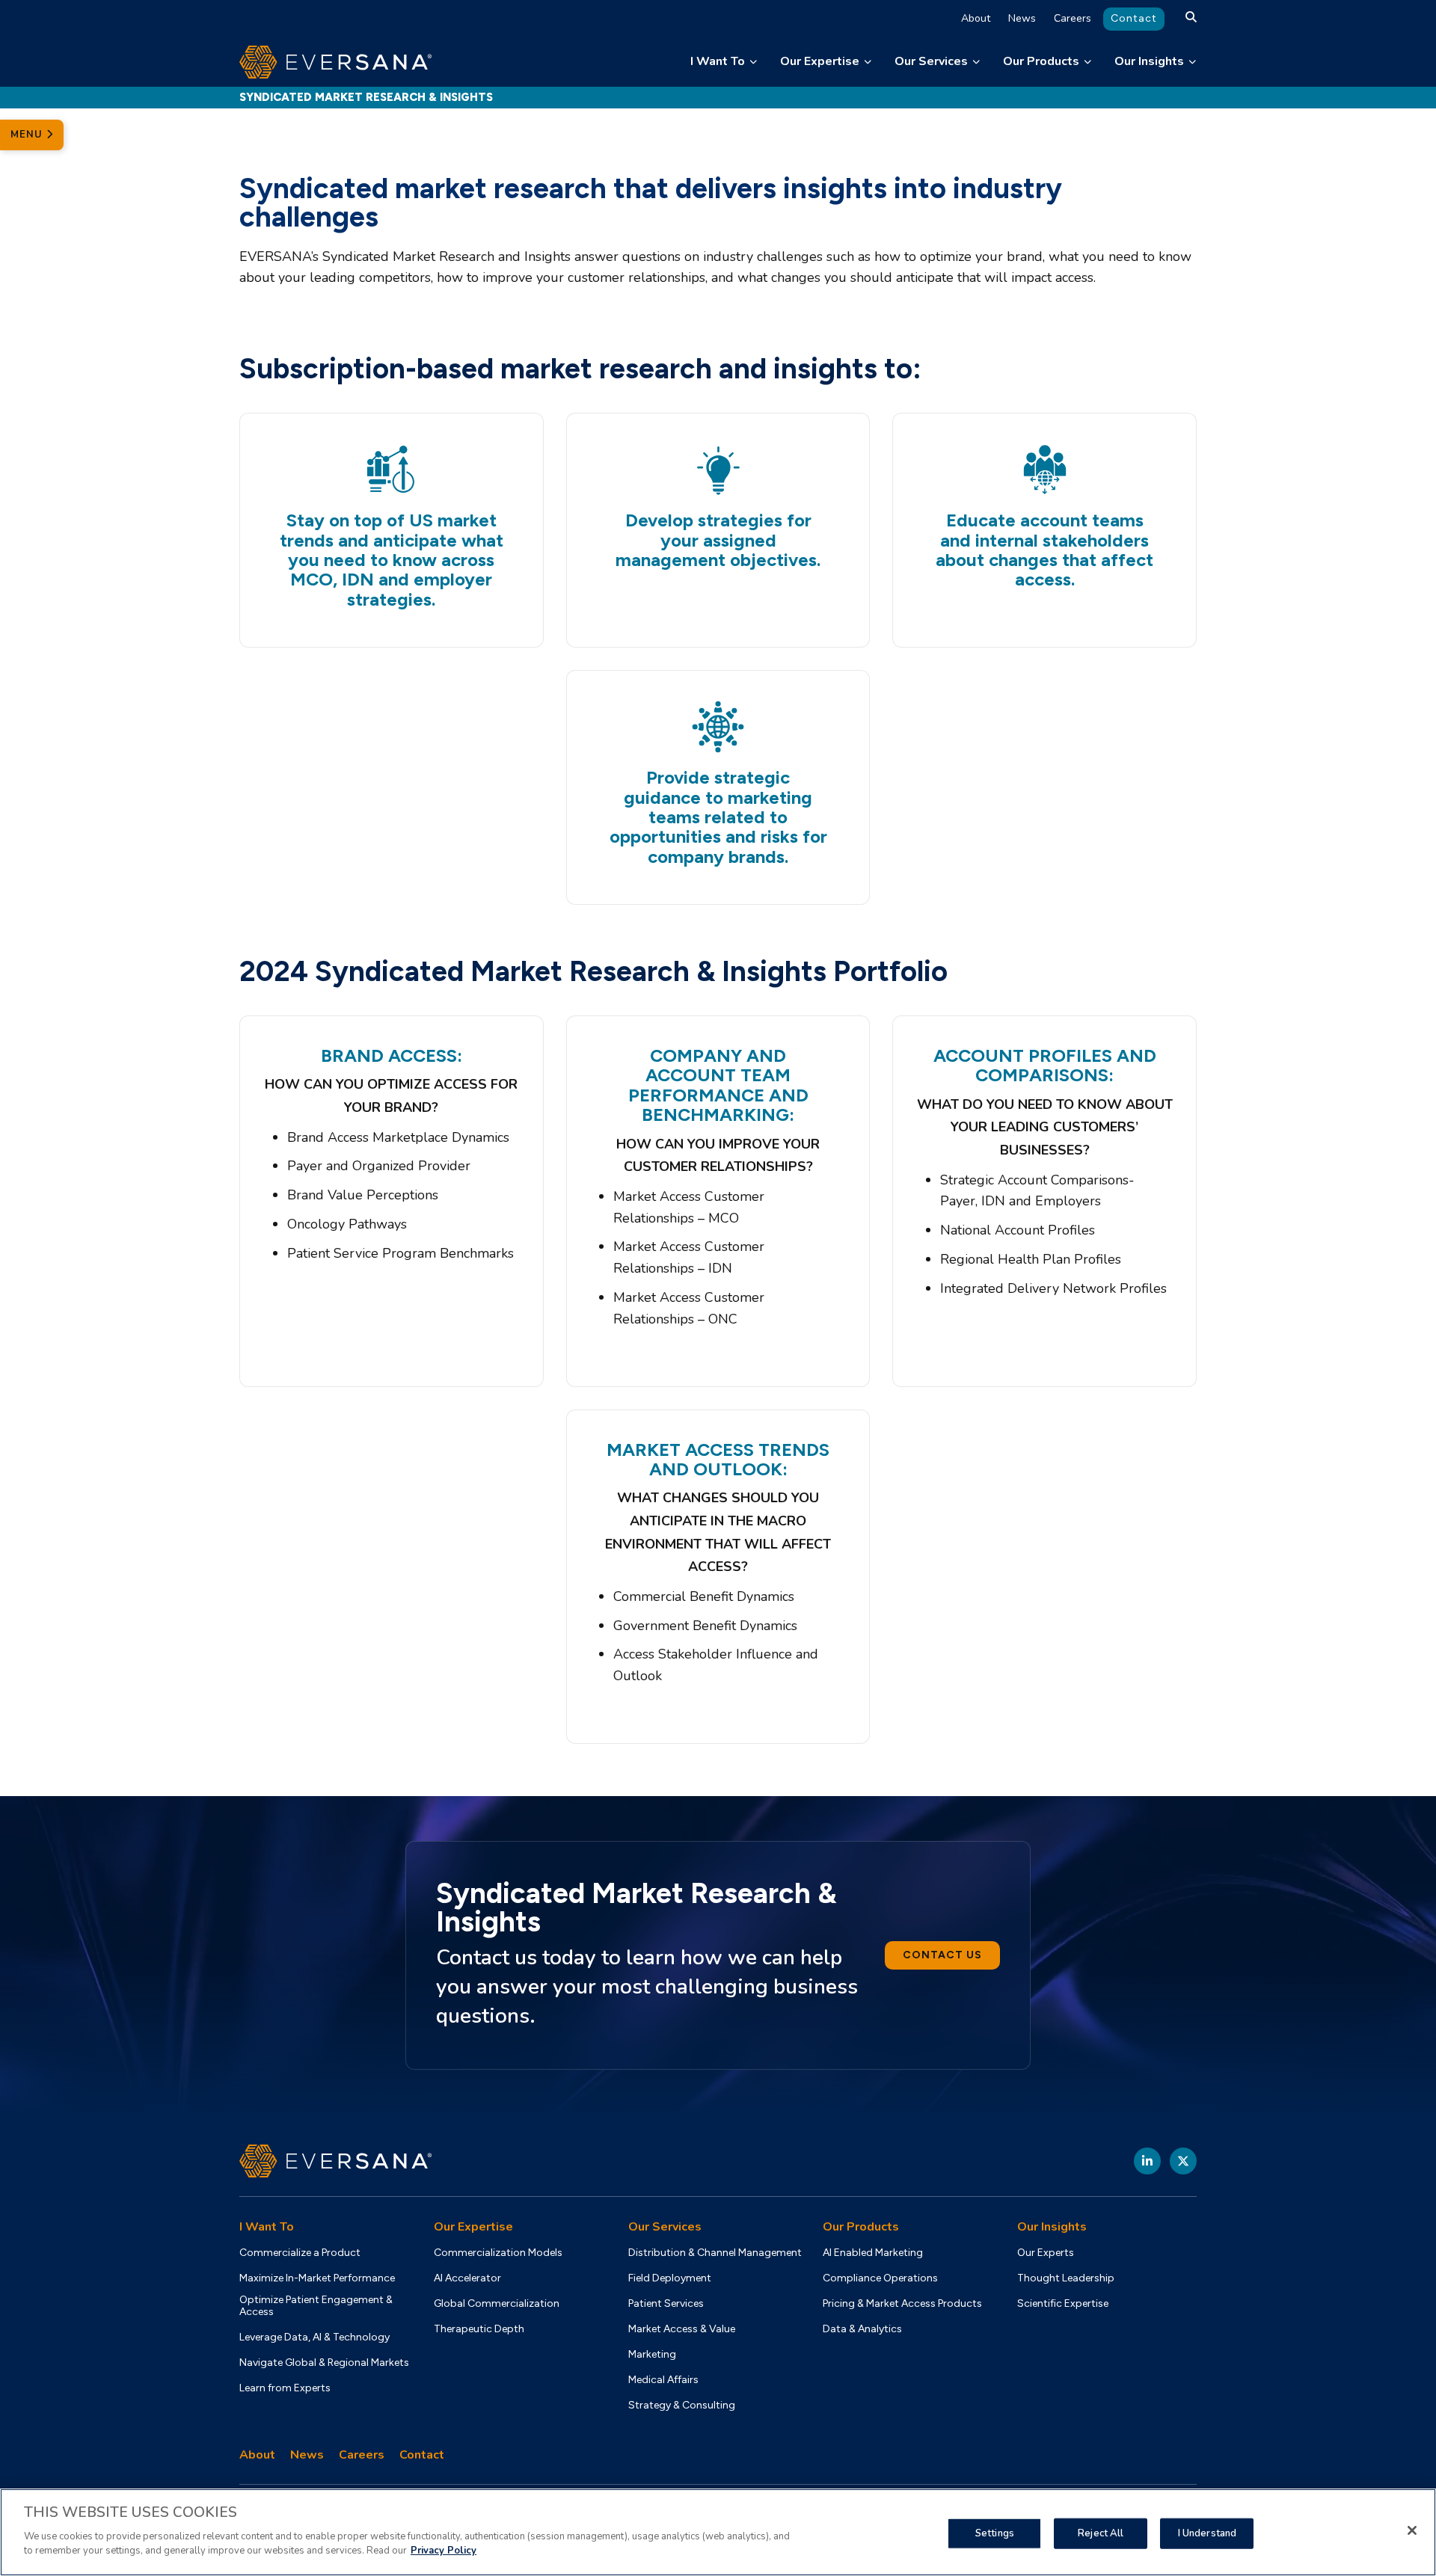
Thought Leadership (1066, 2278)
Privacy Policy (444, 2551)
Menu (28, 135)
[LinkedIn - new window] (1147, 2161)
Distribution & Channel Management (715, 2253)
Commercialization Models (498, 2253)
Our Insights (1149, 61)
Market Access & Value (682, 2329)
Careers (1073, 18)
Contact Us (942, 1955)
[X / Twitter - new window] (1183, 2161)
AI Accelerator (467, 2278)
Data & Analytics (862, 2329)
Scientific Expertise (1063, 2304)
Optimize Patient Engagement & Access (316, 2306)
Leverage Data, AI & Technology (314, 2337)
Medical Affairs (663, 2380)
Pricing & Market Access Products (902, 2304)
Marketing (652, 2355)
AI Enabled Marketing (873, 2253)
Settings (995, 2533)
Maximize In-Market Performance (317, 2278)
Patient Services (666, 2304)
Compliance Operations (880, 2278)
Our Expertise (820, 61)
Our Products (1041, 61)
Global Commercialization (497, 2304)
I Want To (718, 61)
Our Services (931, 61)
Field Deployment (670, 2278)
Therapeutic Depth (479, 2329)
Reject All (1101, 2533)
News (1022, 18)
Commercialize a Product (300, 2253)
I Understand (1208, 2533)
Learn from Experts (285, 2388)
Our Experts (1046, 2253)
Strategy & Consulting (682, 2406)
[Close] (1412, 2530)
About (976, 18)
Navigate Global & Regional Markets (324, 2363)
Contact (1134, 18)
